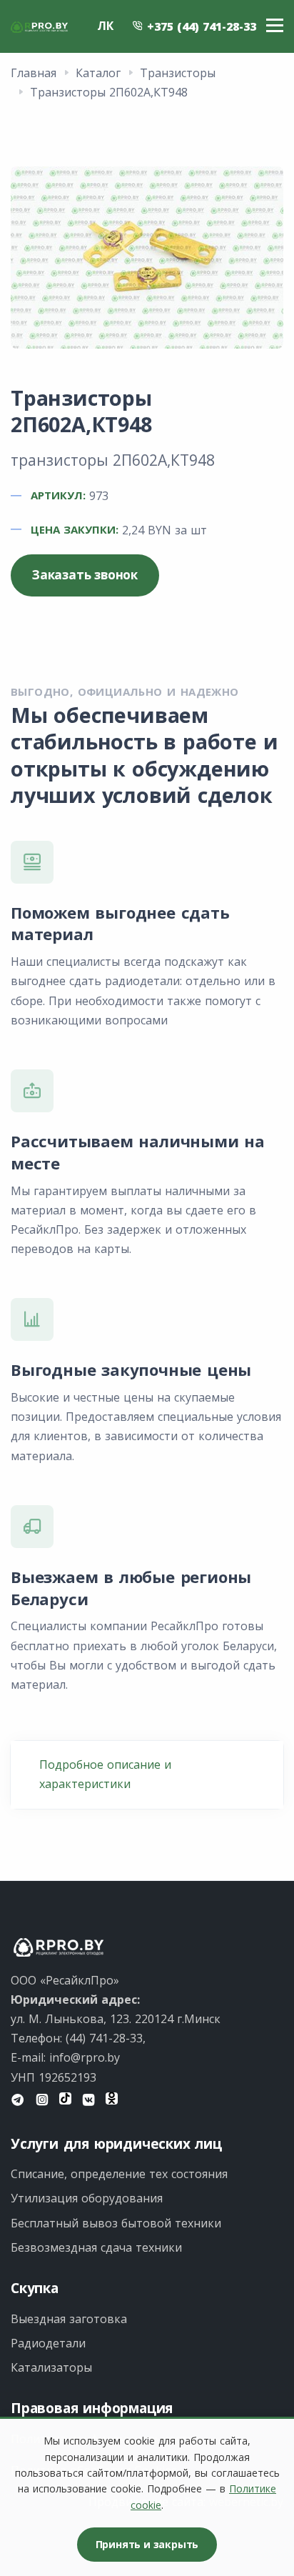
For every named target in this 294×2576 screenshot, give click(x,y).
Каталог (98, 73)
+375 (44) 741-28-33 (200, 26)
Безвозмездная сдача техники (96, 2247)
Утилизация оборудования (87, 2198)
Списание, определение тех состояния (119, 2174)
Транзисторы (178, 73)
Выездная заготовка (69, 2319)
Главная (34, 73)
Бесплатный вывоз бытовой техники (116, 2223)
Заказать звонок (85, 575)
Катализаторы (51, 2367)
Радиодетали (48, 2343)
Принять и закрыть (147, 2544)
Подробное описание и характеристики (105, 1774)
